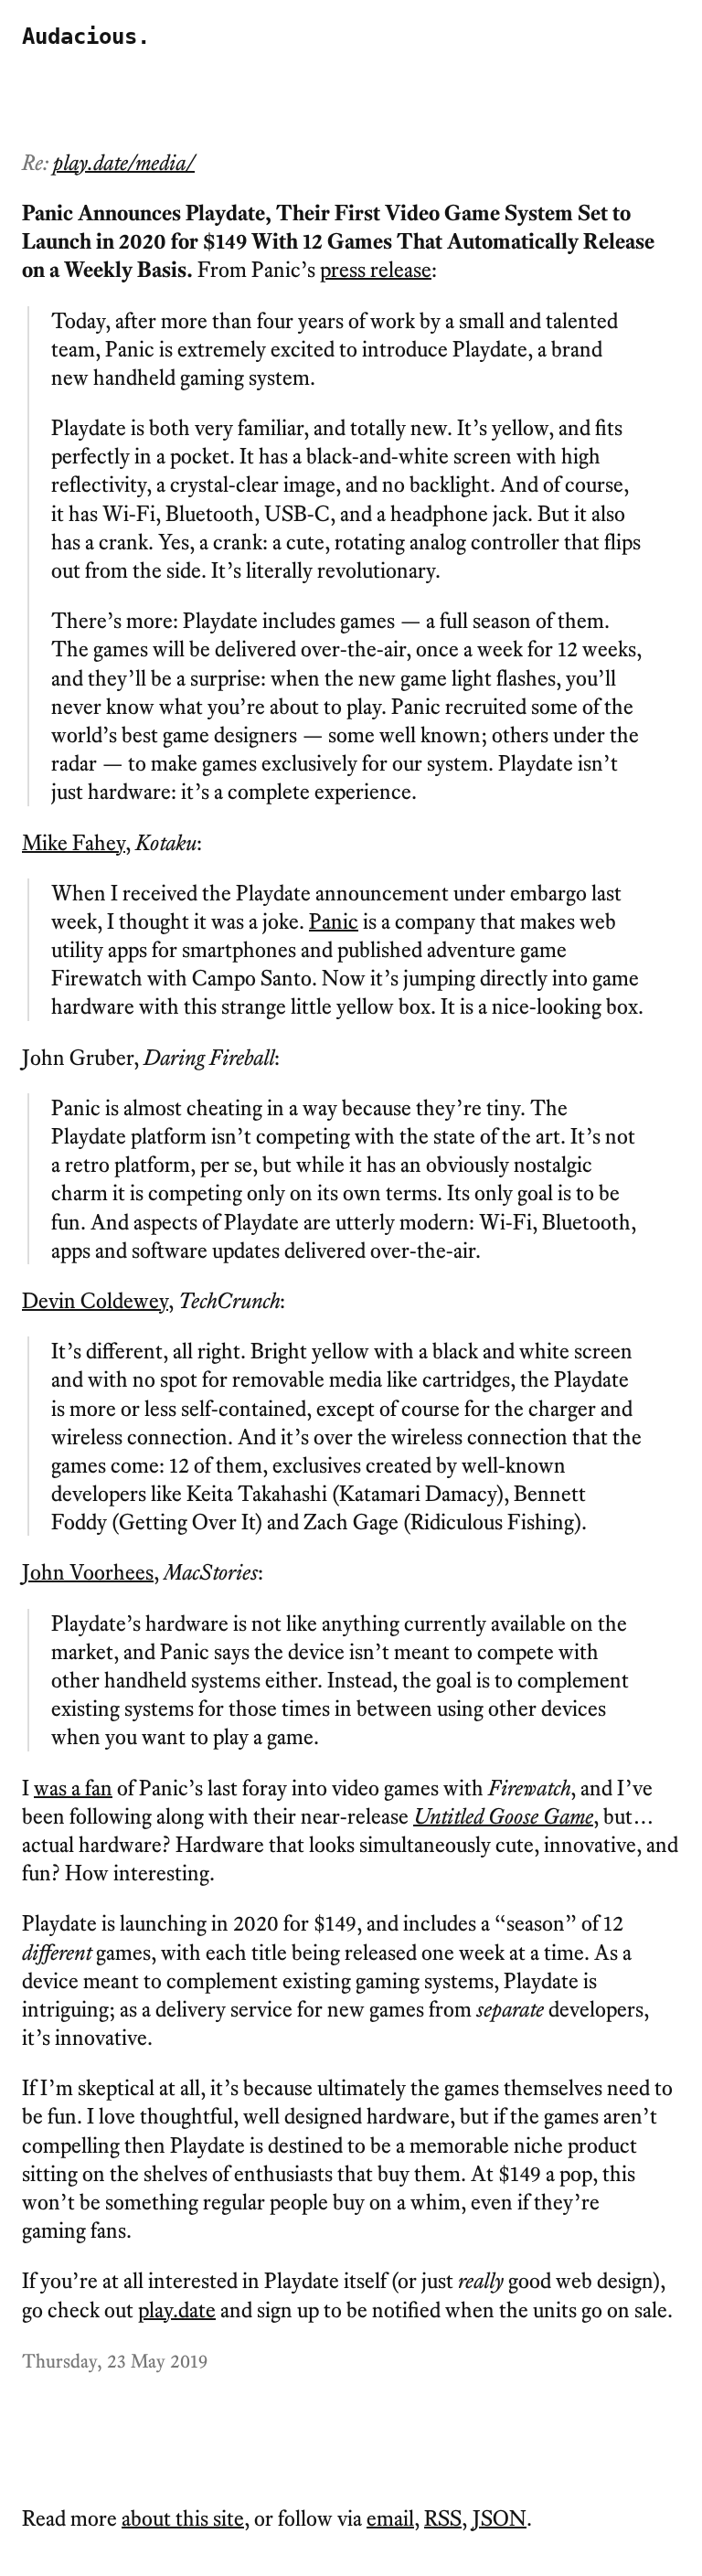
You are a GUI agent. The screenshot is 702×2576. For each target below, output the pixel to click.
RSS (443, 2518)
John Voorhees (88, 1572)
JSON (500, 2518)
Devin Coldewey (95, 1300)
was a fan (73, 1788)
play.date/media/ (124, 162)
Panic (334, 921)
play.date (177, 2310)
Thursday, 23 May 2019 (115, 2361)
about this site (183, 2518)
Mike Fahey (74, 842)
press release (376, 269)
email (390, 2518)
